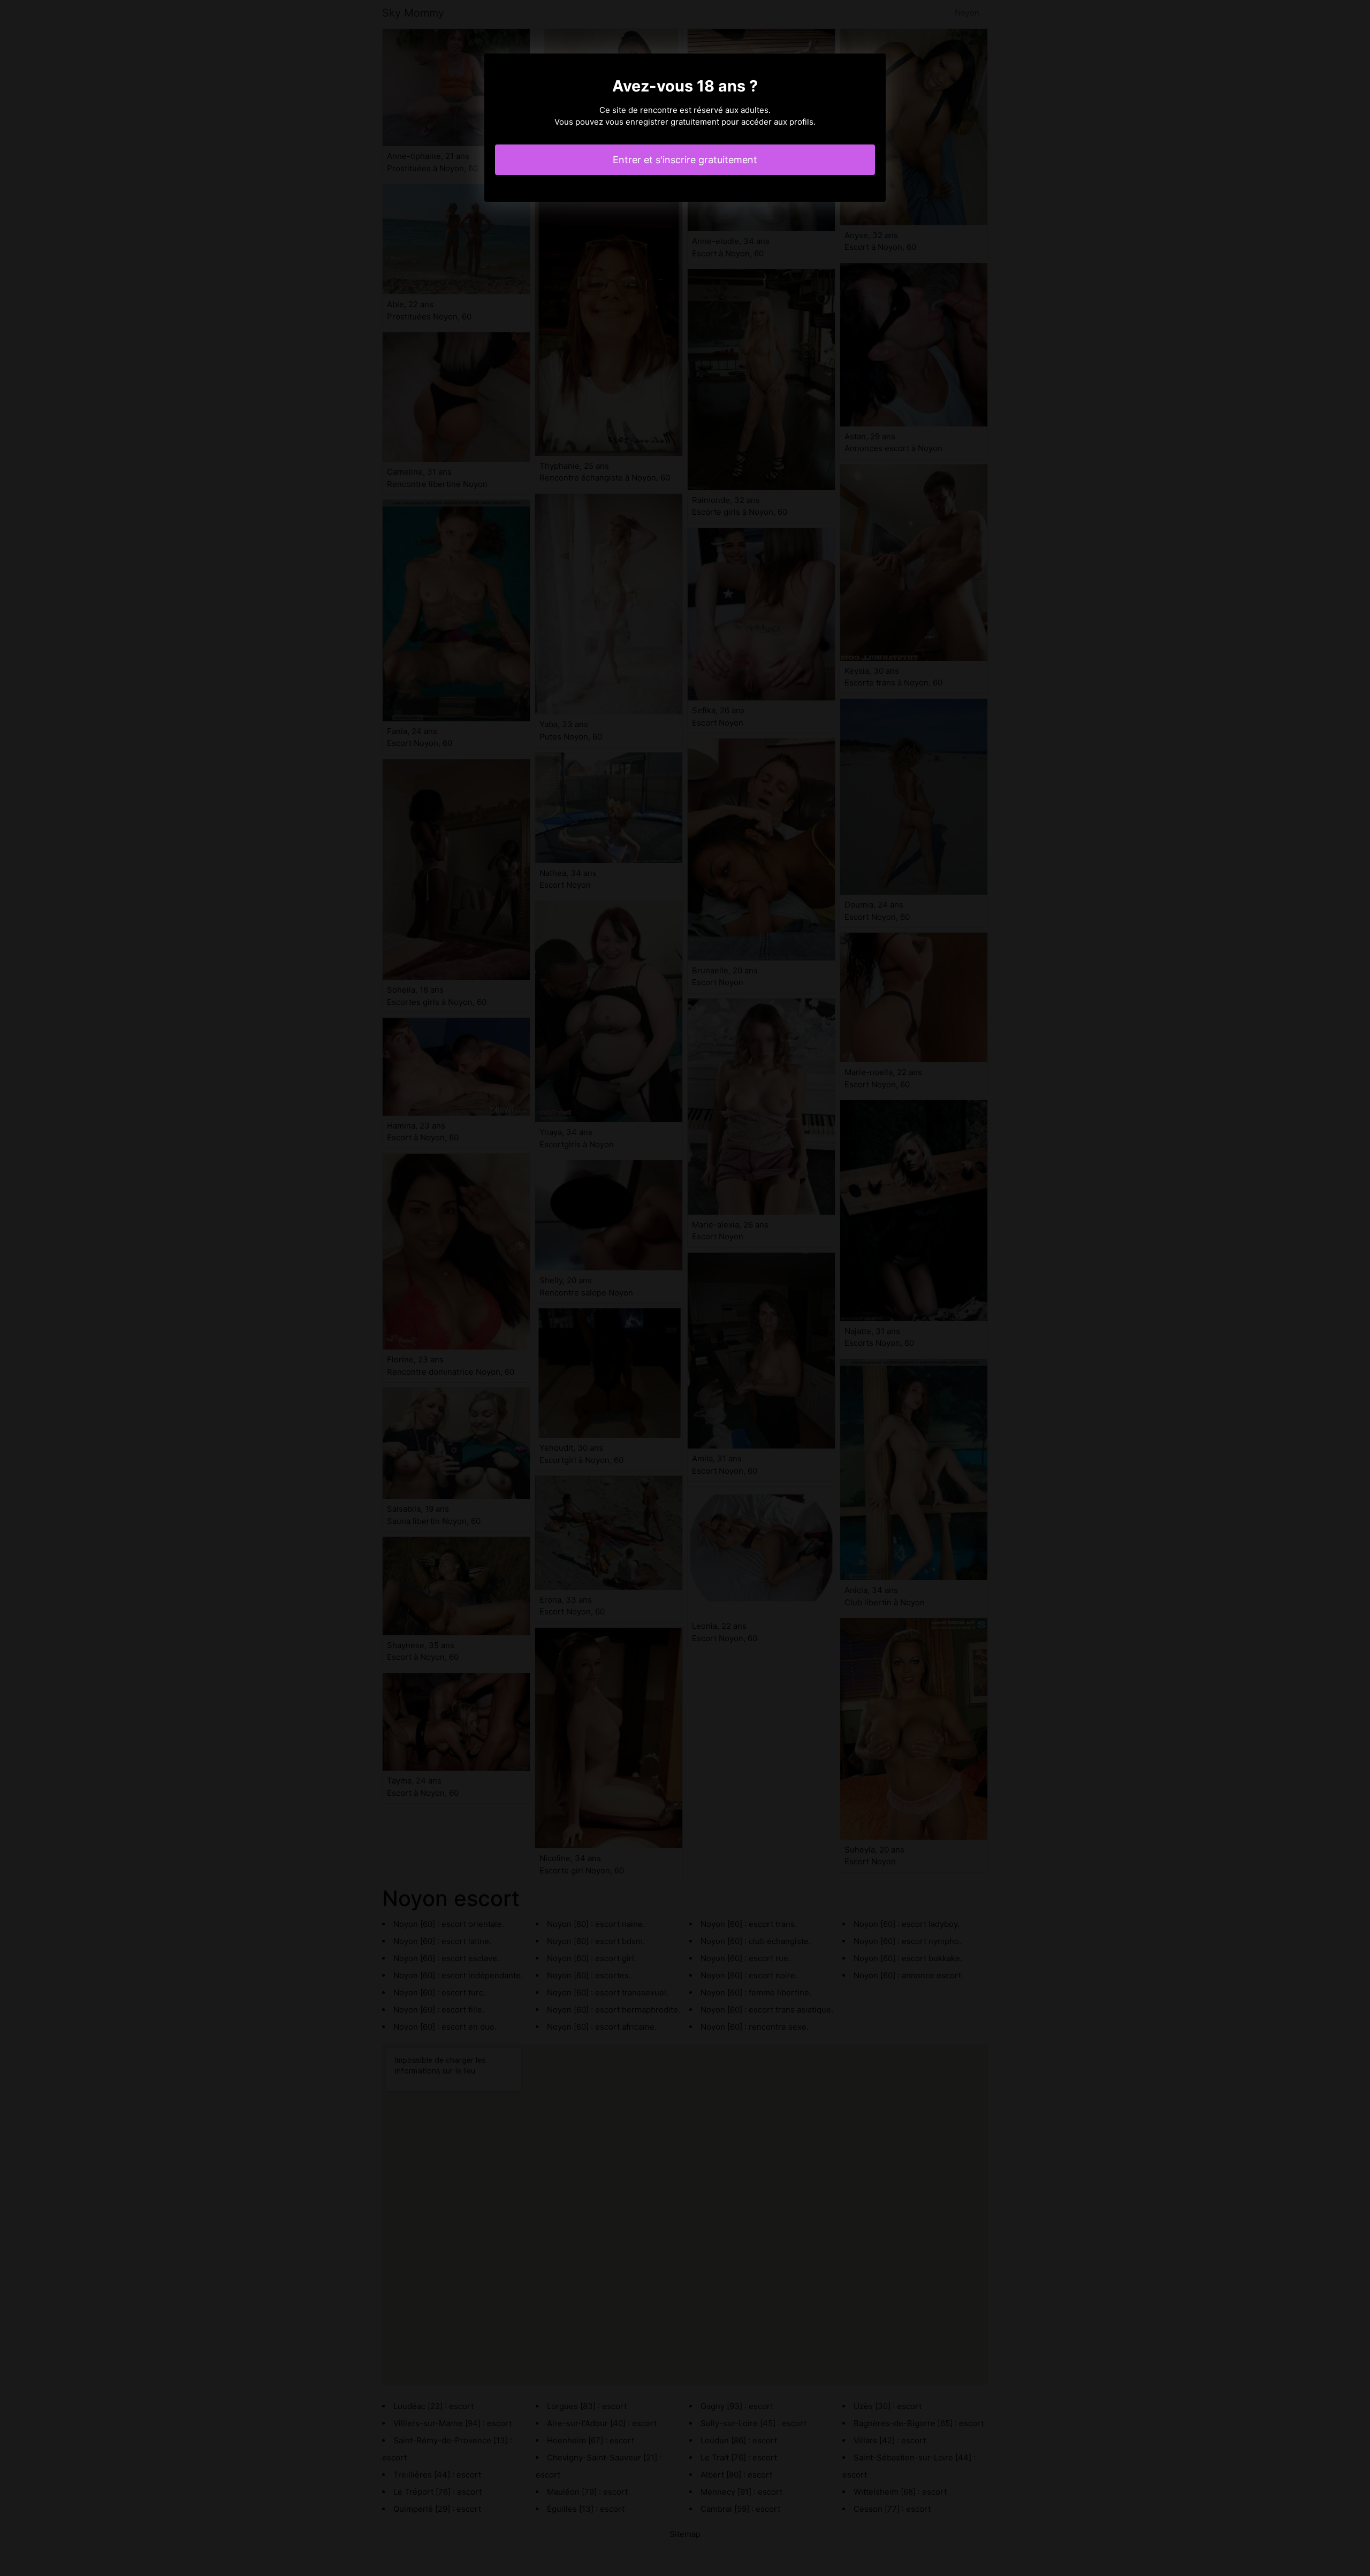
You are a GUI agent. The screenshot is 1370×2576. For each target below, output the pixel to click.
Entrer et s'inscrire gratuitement (685, 160)
